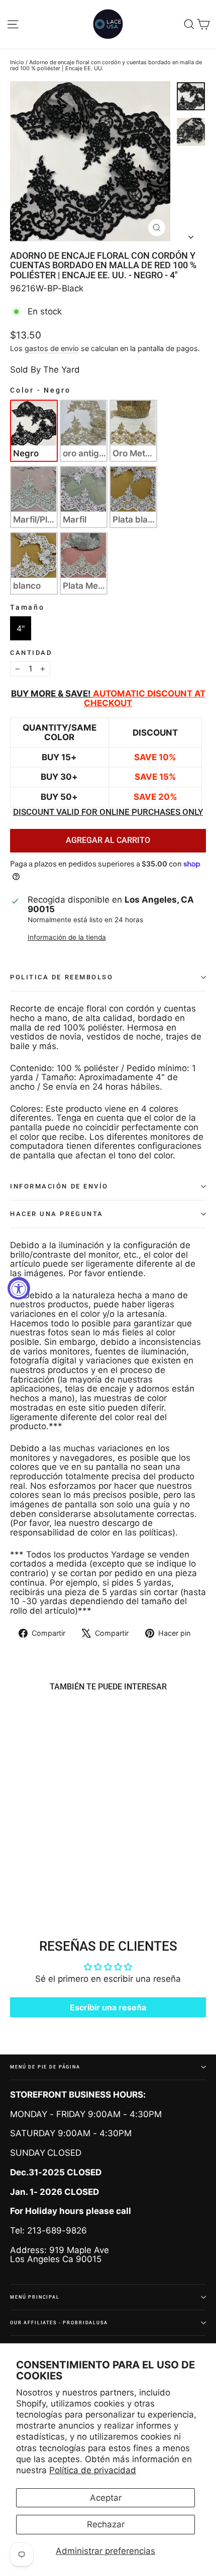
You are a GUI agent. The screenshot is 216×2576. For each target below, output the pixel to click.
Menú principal (35, 2297)
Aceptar (106, 2498)
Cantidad (31, 653)
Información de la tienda (67, 937)
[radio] (34, 431)
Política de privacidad (93, 2470)
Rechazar (106, 2524)
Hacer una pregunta (57, 1214)
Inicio (17, 62)
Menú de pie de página (45, 2067)
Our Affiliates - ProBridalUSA (59, 2323)
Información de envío (59, 1186)
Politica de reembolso (62, 977)
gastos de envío (52, 348)
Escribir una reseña (108, 2007)
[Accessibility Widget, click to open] (19, 1288)
